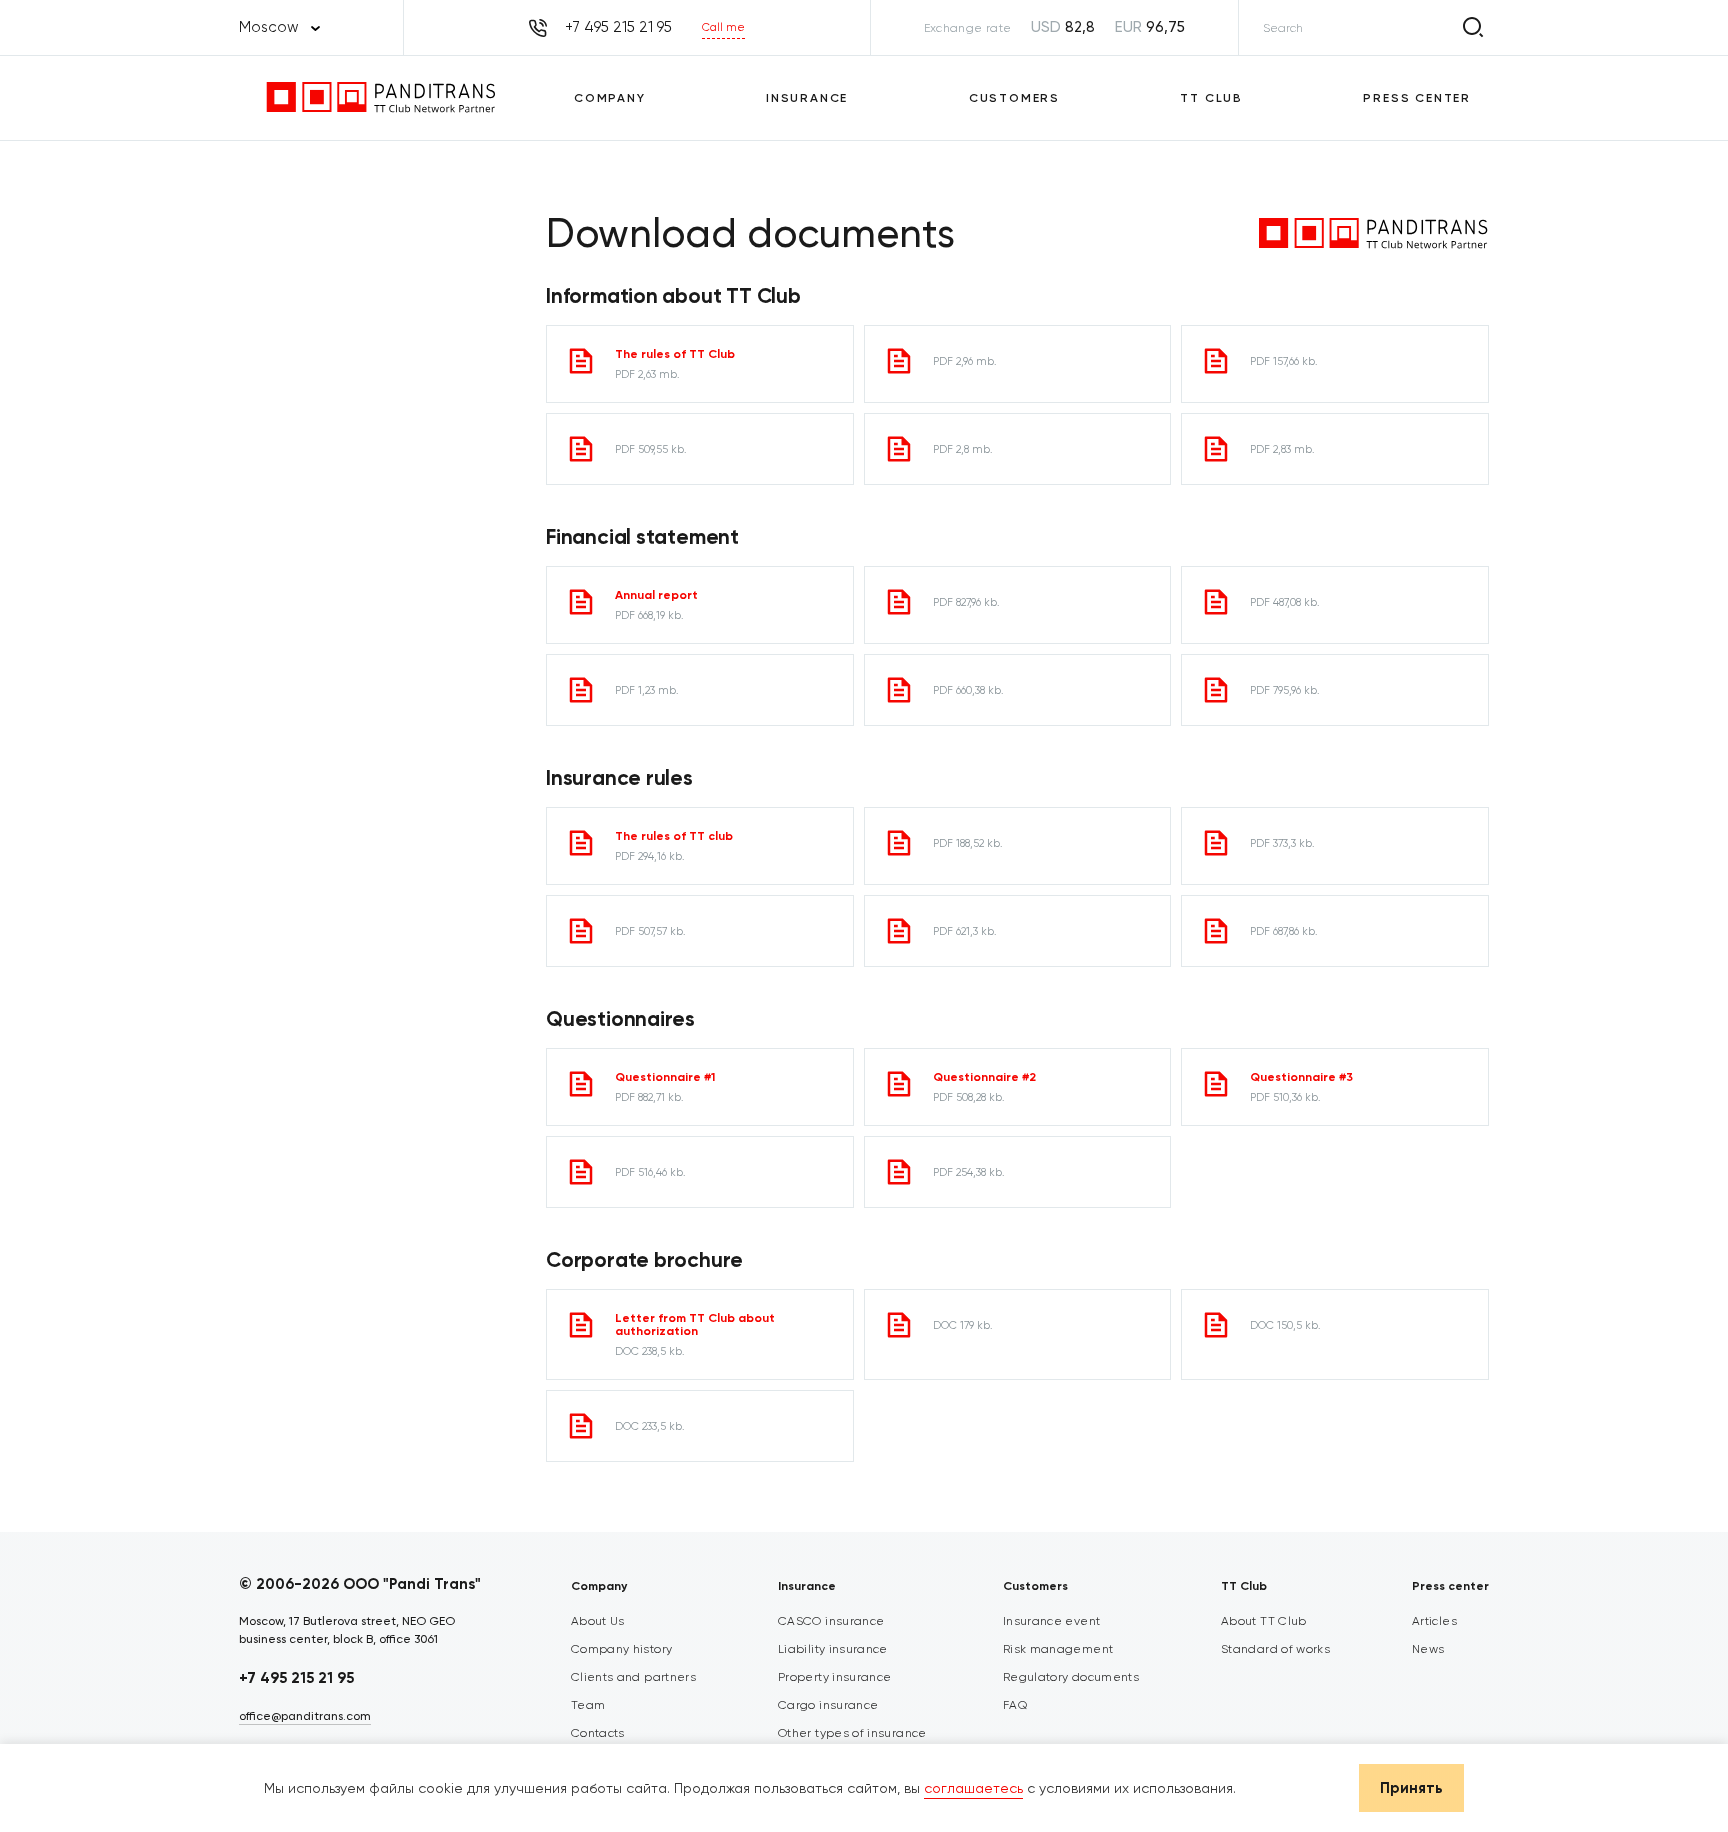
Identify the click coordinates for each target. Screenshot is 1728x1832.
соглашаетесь (973, 1788)
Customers (1014, 98)
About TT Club (1264, 1621)
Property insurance (834, 1677)
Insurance (807, 98)
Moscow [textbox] (269, 27)
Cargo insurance (828, 1705)
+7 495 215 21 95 (296, 1678)
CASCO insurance (831, 1621)
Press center (1417, 98)
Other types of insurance (852, 1733)
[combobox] (279, 27)
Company (610, 98)
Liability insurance (833, 1649)
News (1428, 1649)
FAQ (1015, 1705)
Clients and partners (633, 1677)
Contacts (598, 1733)
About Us (598, 1621)
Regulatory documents (1071, 1677)
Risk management (1058, 1649)
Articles (1434, 1621)
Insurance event (1051, 1621)
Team (588, 1705)
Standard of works (1275, 1649)
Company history (621, 1649)
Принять (1411, 1788)
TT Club (1211, 98)
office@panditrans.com (305, 1716)
